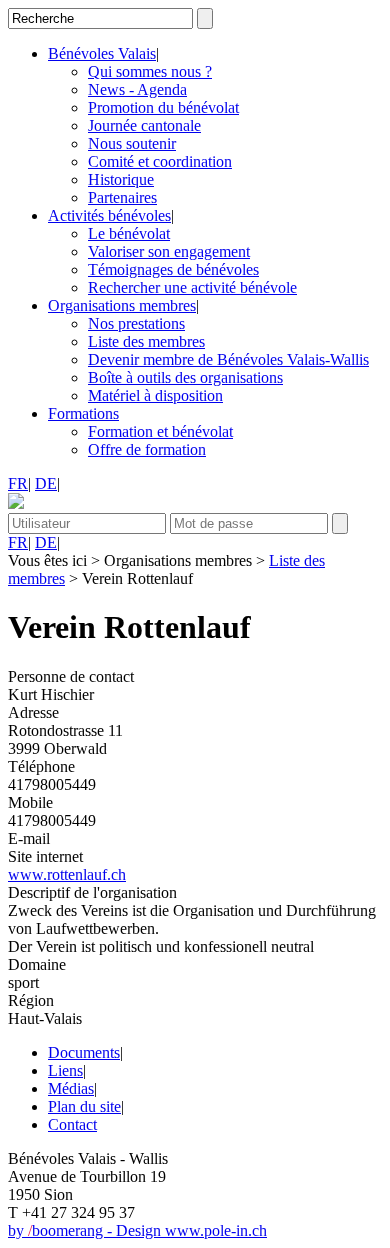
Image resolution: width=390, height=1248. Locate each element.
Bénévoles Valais (102, 53)
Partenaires (122, 197)
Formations (83, 413)
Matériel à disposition (155, 395)
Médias (71, 1088)
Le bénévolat (129, 233)
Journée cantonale (144, 125)
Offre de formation (147, 449)
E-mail (29, 838)
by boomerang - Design (86, 1230)
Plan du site (84, 1106)
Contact (72, 1124)
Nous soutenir (132, 143)
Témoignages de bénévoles (173, 269)
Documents (84, 1052)
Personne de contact (71, 676)
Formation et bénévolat (160, 431)
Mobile (30, 802)
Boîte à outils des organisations (185, 377)
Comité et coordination (160, 161)
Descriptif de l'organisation (92, 892)
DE (46, 483)
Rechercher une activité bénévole (192, 287)
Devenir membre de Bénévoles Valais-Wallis (228, 359)
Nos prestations (136, 323)
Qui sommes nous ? (150, 71)
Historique (121, 179)
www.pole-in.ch (216, 1230)
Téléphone (41, 766)
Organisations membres (122, 305)
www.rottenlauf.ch (67, 874)
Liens (65, 1070)
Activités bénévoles (109, 215)
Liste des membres (146, 341)
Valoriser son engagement (169, 251)
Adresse (33, 712)
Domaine (37, 964)
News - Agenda (137, 89)
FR (18, 483)
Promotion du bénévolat (163, 107)
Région (31, 1000)
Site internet (45, 856)
